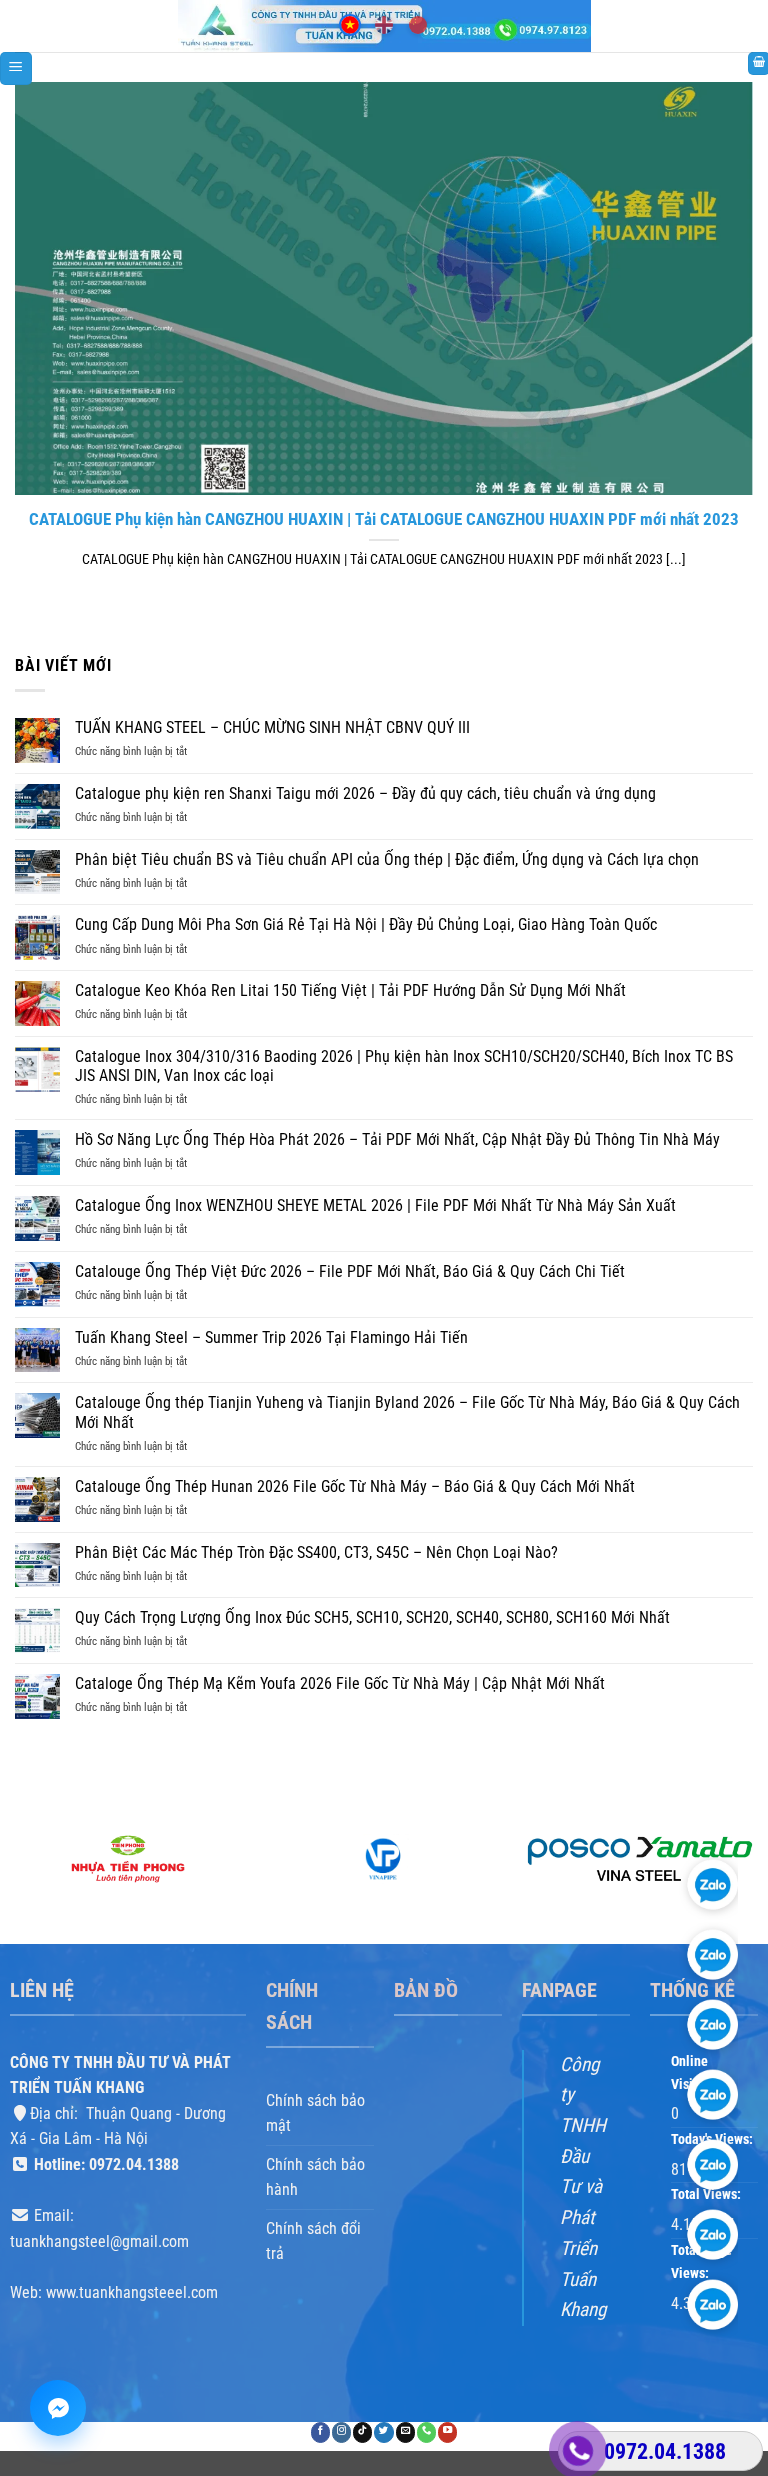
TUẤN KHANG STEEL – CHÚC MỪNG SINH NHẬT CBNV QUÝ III (272, 727)
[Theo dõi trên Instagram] (341, 2432)
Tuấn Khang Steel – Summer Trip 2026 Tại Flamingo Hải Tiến (271, 1337)
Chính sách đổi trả (313, 2241)
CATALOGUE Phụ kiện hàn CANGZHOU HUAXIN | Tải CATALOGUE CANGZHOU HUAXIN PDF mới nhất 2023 (384, 519)
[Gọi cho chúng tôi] (426, 2432)
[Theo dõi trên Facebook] (320, 2432)
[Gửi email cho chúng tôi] (405, 2432)
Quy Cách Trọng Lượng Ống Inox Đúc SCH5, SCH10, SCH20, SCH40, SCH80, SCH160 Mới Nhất (372, 1617)
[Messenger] (58, 2408)
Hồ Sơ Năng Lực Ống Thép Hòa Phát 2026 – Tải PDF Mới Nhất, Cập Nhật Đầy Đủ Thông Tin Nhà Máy (397, 1139)
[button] (16, 68)
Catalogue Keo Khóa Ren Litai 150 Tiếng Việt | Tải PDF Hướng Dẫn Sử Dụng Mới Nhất (350, 990)
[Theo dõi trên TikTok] (362, 2432)
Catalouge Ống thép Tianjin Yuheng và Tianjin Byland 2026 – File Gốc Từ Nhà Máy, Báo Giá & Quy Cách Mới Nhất (407, 1412)
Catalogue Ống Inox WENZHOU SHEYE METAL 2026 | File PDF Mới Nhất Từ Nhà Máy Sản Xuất (375, 1205)
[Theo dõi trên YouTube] (447, 2432)
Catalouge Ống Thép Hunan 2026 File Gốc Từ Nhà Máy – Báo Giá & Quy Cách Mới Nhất (355, 1486)
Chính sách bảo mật (315, 2112)
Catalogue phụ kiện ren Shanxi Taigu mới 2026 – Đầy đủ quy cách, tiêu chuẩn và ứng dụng (365, 793)
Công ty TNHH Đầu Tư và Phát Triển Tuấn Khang (583, 2186)
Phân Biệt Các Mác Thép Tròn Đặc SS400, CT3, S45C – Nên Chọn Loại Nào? (316, 1552)
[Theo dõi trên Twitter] (383, 2432)
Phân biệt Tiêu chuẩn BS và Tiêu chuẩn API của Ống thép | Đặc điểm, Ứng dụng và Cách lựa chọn (387, 859)
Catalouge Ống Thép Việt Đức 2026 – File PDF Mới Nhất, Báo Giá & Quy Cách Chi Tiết (350, 1271)
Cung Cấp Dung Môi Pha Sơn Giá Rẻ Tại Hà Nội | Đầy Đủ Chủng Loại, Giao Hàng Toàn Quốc (366, 924)
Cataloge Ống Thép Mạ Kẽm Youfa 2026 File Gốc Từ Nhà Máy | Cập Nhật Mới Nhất (340, 1683)
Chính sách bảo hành (315, 2177)
